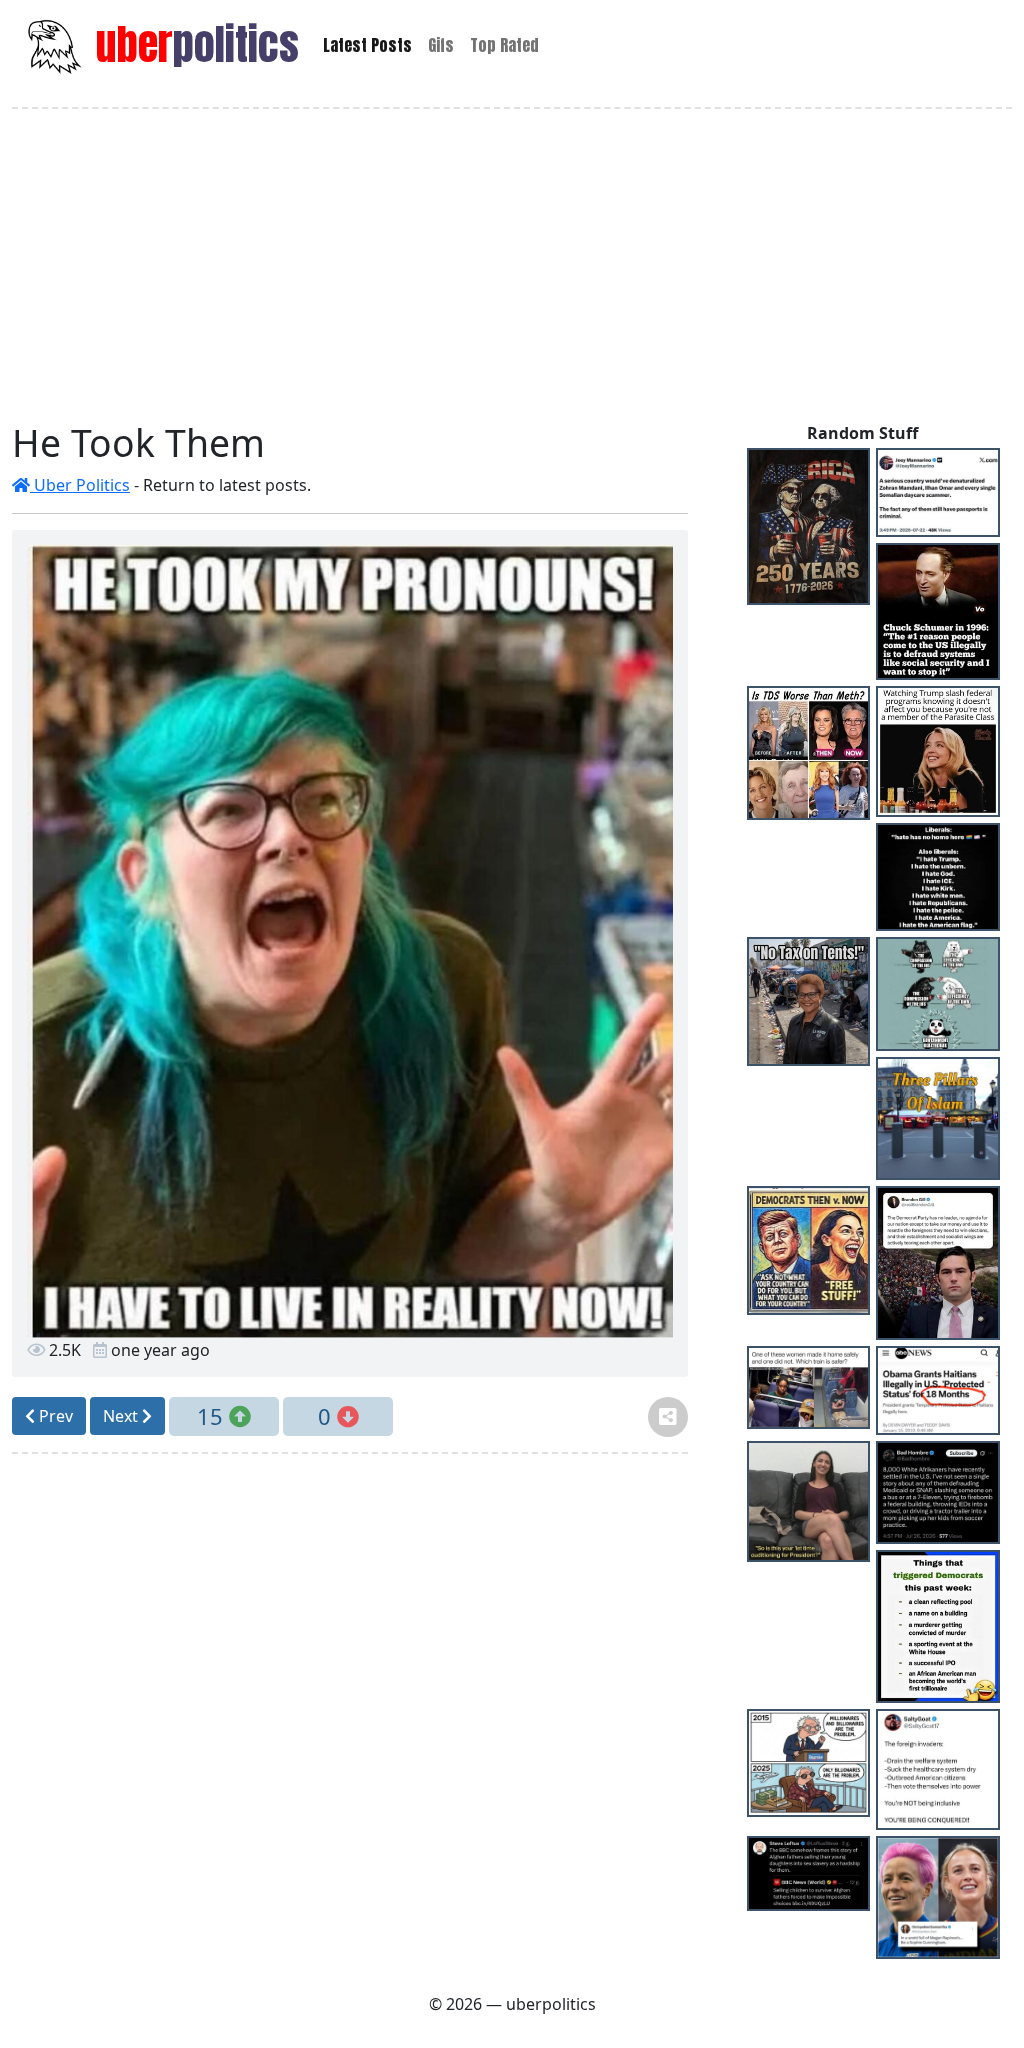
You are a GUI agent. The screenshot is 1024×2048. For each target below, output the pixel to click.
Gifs (441, 45)
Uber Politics (80, 485)
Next (122, 1416)
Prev (54, 1416)
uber (192, 44)
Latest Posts (367, 45)
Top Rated (504, 45)
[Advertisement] (512, 265)
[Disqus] (350, 1720)
